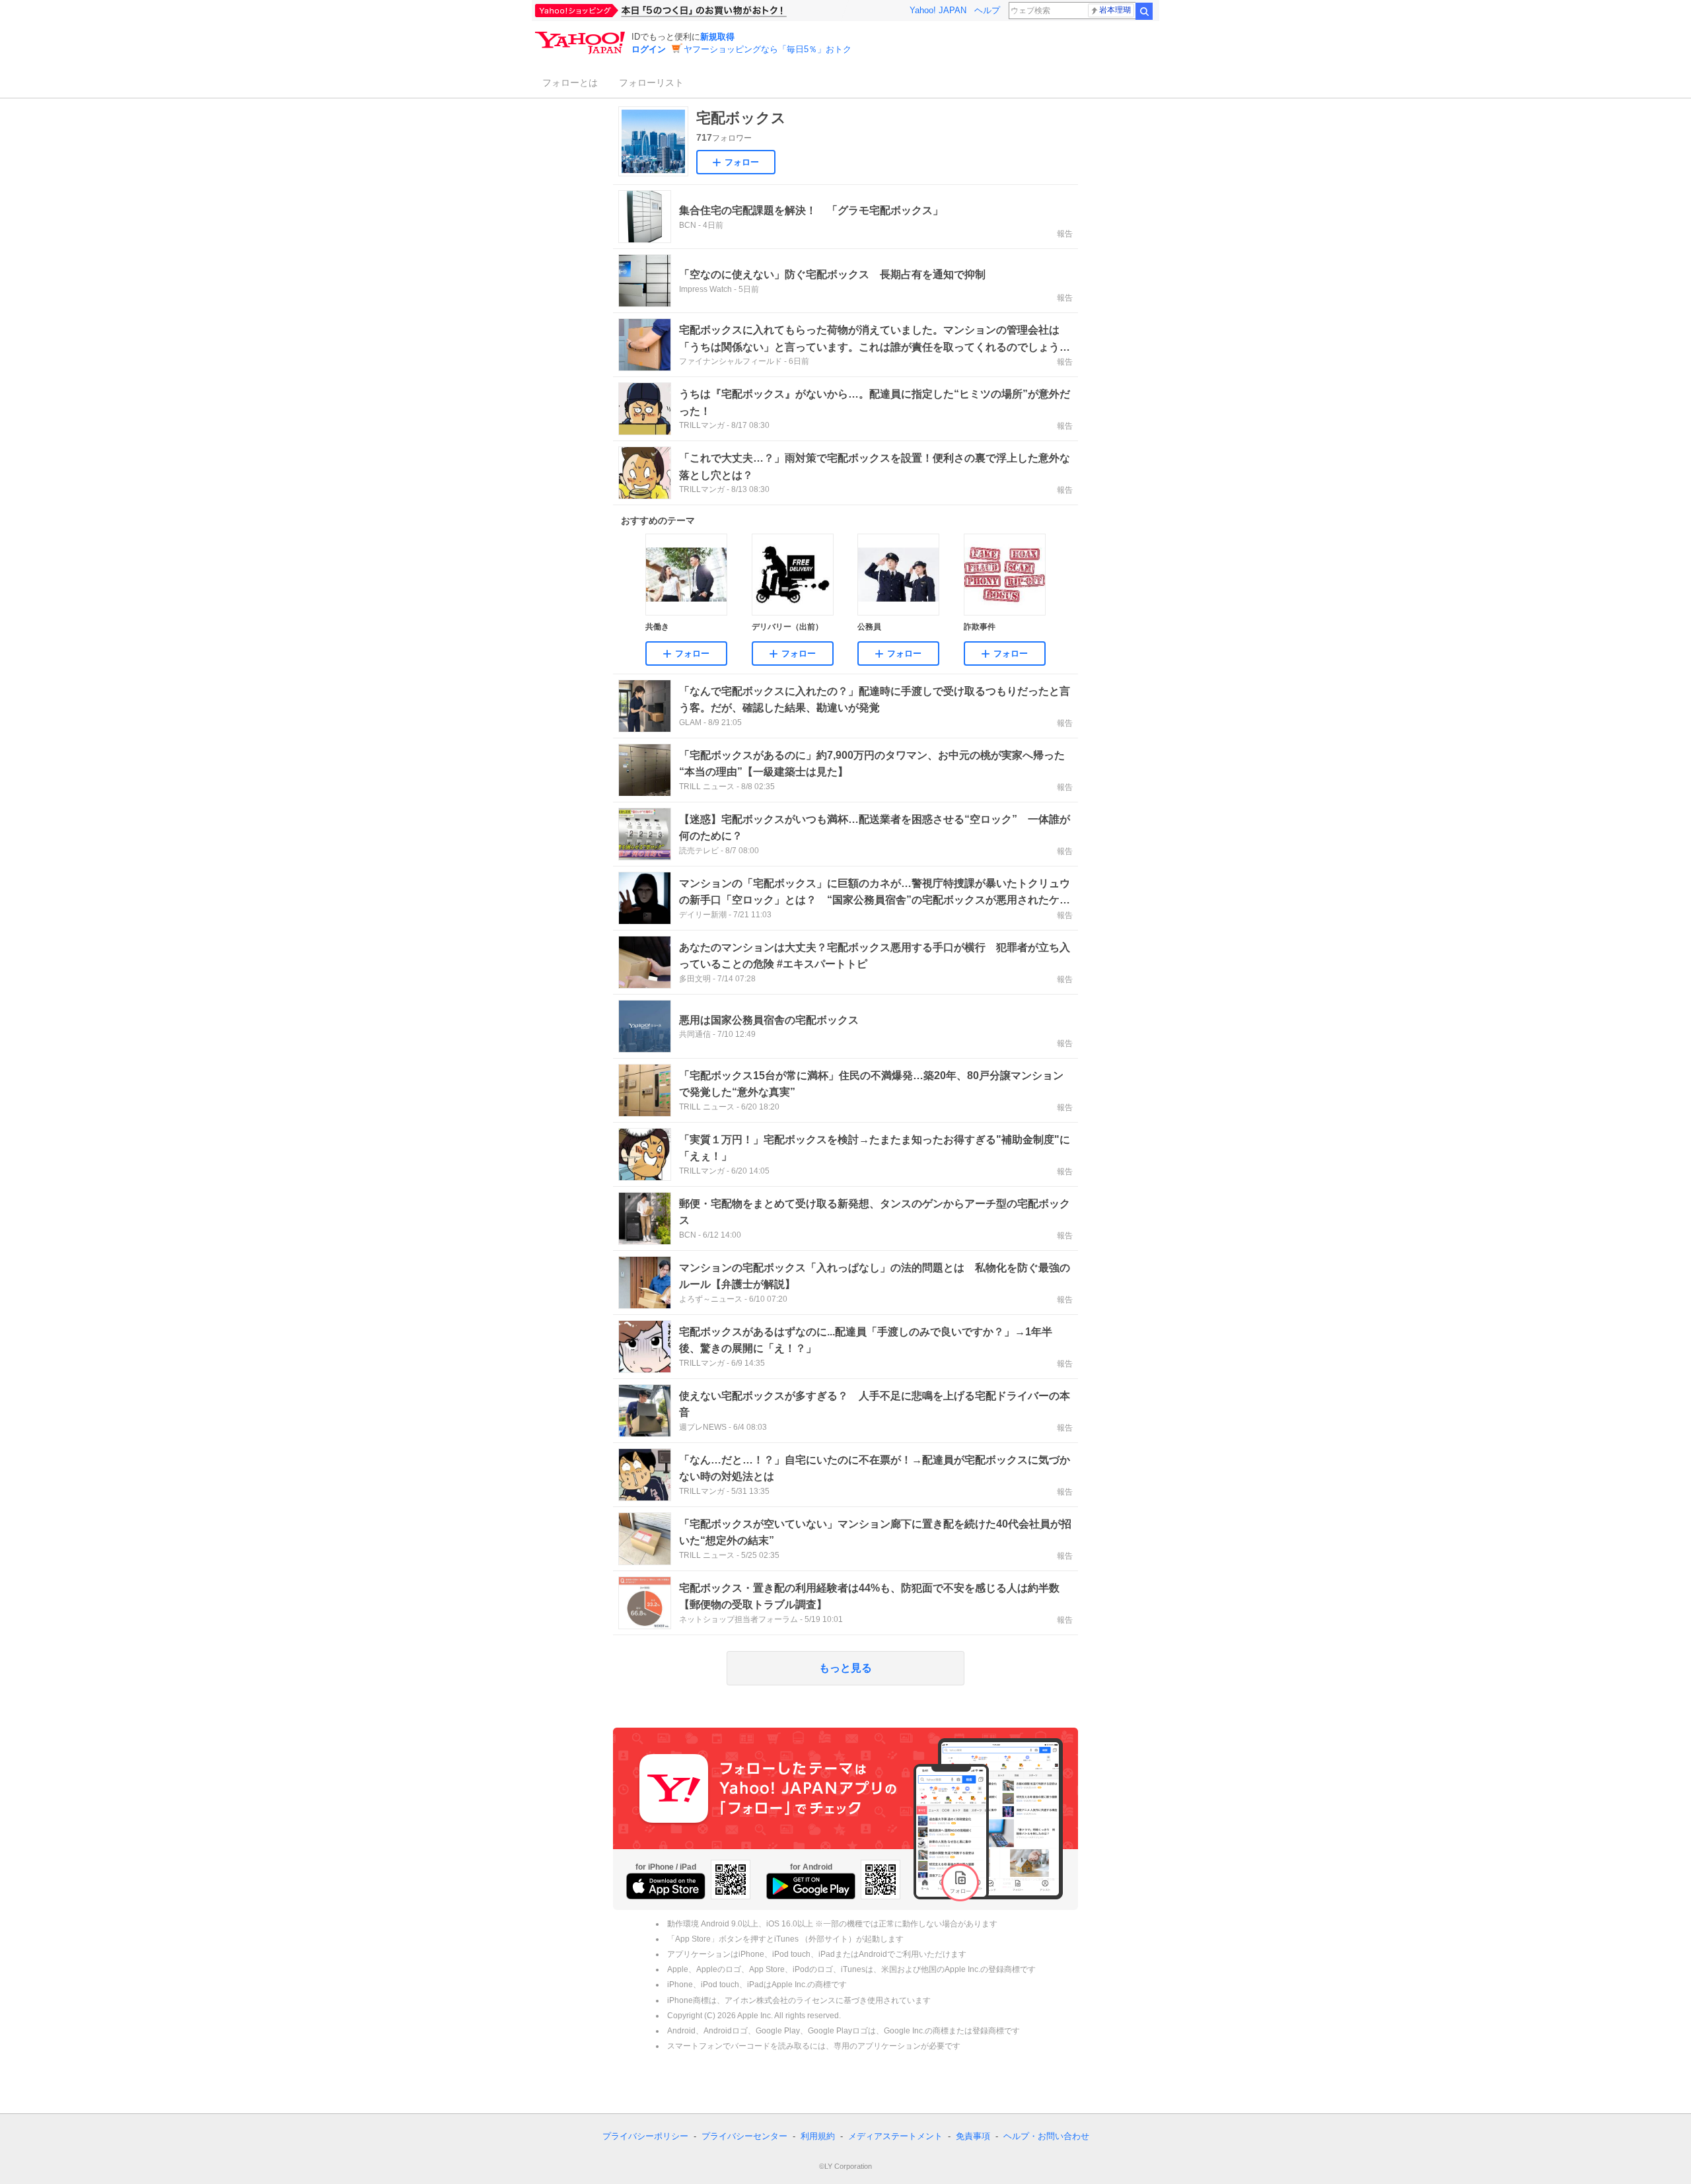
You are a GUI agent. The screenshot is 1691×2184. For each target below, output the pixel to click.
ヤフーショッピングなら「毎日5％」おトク (768, 49)
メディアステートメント (895, 2136)
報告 (1065, 234)
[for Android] (811, 1886)
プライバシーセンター (744, 2136)
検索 (1144, 11)
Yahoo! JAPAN (938, 10)
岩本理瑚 (1115, 10)
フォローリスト (651, 83)
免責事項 (973, 2136)
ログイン (649, 49)
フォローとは (570, 83)
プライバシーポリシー (645, 2136)
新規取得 (717, 37)
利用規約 (818, 2136)
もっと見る (845, 1668)
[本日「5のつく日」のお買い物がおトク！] (690, 11)
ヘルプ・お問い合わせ (1046, 2136)
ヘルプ (987, 10)
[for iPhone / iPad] (666, 1886)
